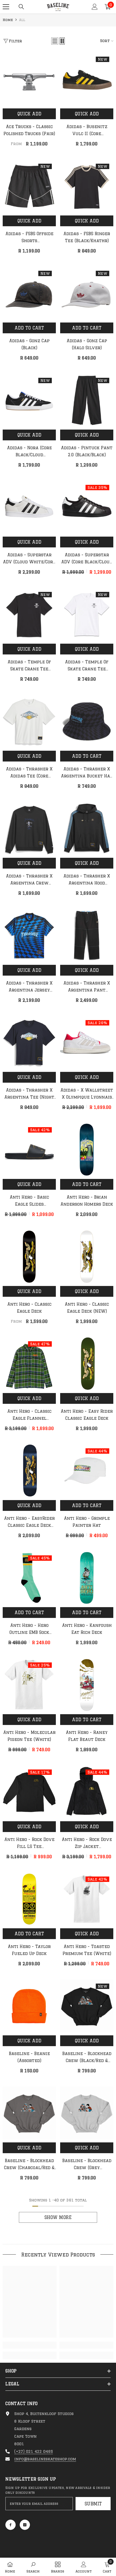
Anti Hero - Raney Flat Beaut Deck (87, 1736)
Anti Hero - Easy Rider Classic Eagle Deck (87, 1415)
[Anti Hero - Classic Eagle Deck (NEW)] (87, 1257)
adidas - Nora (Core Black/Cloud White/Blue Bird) (29, 452)
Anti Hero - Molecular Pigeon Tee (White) (29, 1736)
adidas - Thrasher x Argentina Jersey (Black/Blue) (29, 987)
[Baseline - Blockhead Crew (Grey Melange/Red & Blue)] (87, 2113)
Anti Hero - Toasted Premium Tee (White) (87, 1950)
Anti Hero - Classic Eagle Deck (29, 1308)
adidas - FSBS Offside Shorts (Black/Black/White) (29, 238)
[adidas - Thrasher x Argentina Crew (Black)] (29, 829)
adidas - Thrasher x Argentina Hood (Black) (87, 880)
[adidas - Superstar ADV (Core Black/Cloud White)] (87, 507)
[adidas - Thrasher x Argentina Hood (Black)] (87, 829)
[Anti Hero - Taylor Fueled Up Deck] (29, 1899)
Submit (93, 2504)
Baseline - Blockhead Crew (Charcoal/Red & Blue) (29, 2165)
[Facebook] (11, 2525)
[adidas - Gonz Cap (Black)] (29, 293)
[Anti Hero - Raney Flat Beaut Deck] (87, 1685)
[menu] (6, 7)
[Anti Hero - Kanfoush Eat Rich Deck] (87, 1578)
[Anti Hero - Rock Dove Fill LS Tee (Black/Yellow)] (29, 1792)
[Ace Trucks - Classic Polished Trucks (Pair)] (29, 79)
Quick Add (29, 114)
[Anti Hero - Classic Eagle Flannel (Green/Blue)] (29, 1364)
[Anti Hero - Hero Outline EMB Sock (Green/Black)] (29, 1578)
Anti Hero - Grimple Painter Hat (87, 1522)
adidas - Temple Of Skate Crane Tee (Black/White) (29, 666)
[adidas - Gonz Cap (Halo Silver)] (87, 293)
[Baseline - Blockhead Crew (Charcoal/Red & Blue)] (29, 2113)
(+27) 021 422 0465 (34, 2451)
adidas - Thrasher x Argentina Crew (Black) (29, 880)
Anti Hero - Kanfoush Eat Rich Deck (87, 1629)
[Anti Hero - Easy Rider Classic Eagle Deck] (87, 1364)
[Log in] (95, 7)
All (22, 20)
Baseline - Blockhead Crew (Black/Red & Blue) (87, 2058)
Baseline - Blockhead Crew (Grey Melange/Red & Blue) (87, 2165)
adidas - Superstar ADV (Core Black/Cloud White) (87, 559)
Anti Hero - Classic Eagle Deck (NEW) (87, 1308)
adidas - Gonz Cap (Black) (29, 344)
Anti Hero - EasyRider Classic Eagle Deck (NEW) (29, 1522)
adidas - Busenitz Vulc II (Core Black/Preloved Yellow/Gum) (87, 131)
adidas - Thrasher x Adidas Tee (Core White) (29, 773)
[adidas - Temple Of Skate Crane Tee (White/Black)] (87, 614)
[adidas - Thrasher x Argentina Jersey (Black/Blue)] (29, 936)
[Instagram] (25, 2525)
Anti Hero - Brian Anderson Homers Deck (87, 1201)
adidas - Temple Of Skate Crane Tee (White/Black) (87, 666)
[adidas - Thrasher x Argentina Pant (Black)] (87, 936)
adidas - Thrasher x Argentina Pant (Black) (87, 987)
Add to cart (29, 328)
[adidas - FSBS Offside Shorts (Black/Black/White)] (29, 186)
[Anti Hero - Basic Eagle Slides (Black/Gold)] (29, 1150)
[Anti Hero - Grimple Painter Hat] (87, 1471)
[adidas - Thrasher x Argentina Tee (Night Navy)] (29, 1043)
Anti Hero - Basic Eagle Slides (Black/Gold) (29, 1201)
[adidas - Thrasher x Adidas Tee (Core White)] (29, 721)
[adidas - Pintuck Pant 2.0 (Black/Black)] (87, 400)
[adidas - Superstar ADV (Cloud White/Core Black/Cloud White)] (29, 507)
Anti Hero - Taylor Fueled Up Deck (29, 1950)
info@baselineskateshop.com (45, 2459)
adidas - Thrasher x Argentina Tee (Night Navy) (29, 1094)
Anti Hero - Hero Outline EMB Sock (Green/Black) (29, 1630)
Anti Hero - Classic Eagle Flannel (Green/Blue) (29, 1415)
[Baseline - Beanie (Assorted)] (29, 2006)
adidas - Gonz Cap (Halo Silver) (87, 344)
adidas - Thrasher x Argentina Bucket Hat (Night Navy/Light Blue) (87, 773)
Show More (58, 2217)
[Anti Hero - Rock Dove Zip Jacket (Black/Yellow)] (87, 1792)
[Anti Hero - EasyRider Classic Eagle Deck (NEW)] (29, 1471)
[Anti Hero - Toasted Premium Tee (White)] (87, 1899)
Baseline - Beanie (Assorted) (29, 2057)
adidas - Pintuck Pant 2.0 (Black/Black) (87, 451)
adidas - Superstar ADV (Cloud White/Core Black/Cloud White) (29, 559)
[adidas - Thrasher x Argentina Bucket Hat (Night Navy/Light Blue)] (87, 721)
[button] (55, 41)
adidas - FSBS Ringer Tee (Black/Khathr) (87, 237)
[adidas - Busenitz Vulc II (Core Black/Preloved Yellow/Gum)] (87, 79)
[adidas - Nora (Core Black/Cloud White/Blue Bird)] (29, 400)
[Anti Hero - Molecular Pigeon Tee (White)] (29, 1685)
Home (8, 20)
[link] (30, 2345)
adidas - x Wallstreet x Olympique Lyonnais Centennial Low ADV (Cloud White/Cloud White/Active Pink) (87, 1094)
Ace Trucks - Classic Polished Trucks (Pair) (29, 130)
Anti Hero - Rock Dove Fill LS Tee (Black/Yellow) (29, 1844)
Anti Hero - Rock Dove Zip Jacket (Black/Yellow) (87, 1844)
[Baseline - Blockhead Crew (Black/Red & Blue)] (87, 2006)
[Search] (21, 7)
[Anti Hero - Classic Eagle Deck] (29, 1257)
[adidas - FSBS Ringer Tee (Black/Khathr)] (87, 186)
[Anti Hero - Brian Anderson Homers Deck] (87, 1150)
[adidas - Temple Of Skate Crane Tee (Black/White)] (29, 614)
